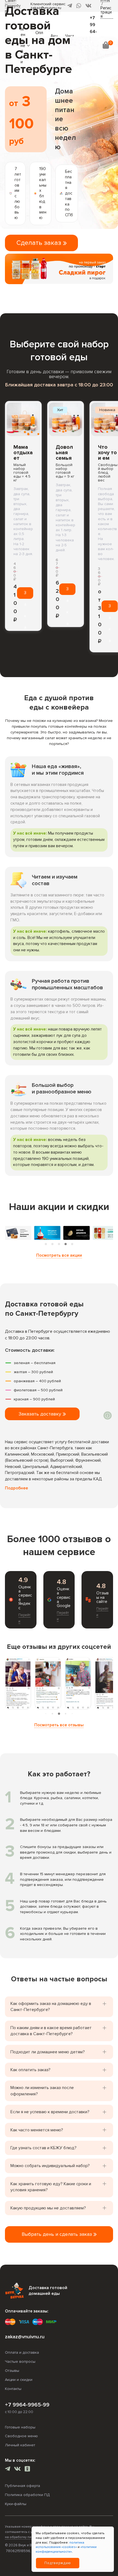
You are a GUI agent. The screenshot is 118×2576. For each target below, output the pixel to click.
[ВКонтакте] (88, 6)
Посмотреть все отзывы (59, 1725)
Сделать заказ (40, 243)
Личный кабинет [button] (20, 2445)
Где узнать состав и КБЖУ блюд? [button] (43, 2148)
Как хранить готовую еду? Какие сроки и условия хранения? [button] (51, 2187)
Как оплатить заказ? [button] (30, 2070)
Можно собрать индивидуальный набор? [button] (50, 2166)
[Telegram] (8, 2470)
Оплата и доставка (22, 2352)
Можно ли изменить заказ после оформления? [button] (42, 2091)
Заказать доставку (41, 1414)
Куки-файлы (16, 2504)
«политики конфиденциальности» (66, 2549)
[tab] (46, 1244)
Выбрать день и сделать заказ (57, 2234)
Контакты (13, 2389)
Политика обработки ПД (27, 2495)
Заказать (25, 595)
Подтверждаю (58, 2563)
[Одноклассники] (27, 2470)
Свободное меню (21, 2436)
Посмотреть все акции (59, 1255)
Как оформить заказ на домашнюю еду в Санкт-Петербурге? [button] (51, 2007)
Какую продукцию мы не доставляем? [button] (48, 2208)
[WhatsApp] (79, 6)
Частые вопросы (20, 2362)
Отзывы (12, 2371)
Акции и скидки (19, 2380)
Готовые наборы (20, 2427)
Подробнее (16, 1488)
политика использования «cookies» (60, 2545)
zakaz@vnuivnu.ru (25, 2337)
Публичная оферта (23, 2486)
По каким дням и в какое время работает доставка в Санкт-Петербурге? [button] (51, 2031)
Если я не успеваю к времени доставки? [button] (50, 2112)
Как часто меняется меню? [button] (37, 2130)
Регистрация (106, 12)
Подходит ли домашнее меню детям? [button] (48, 2052)
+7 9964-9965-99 (27, 2405)
